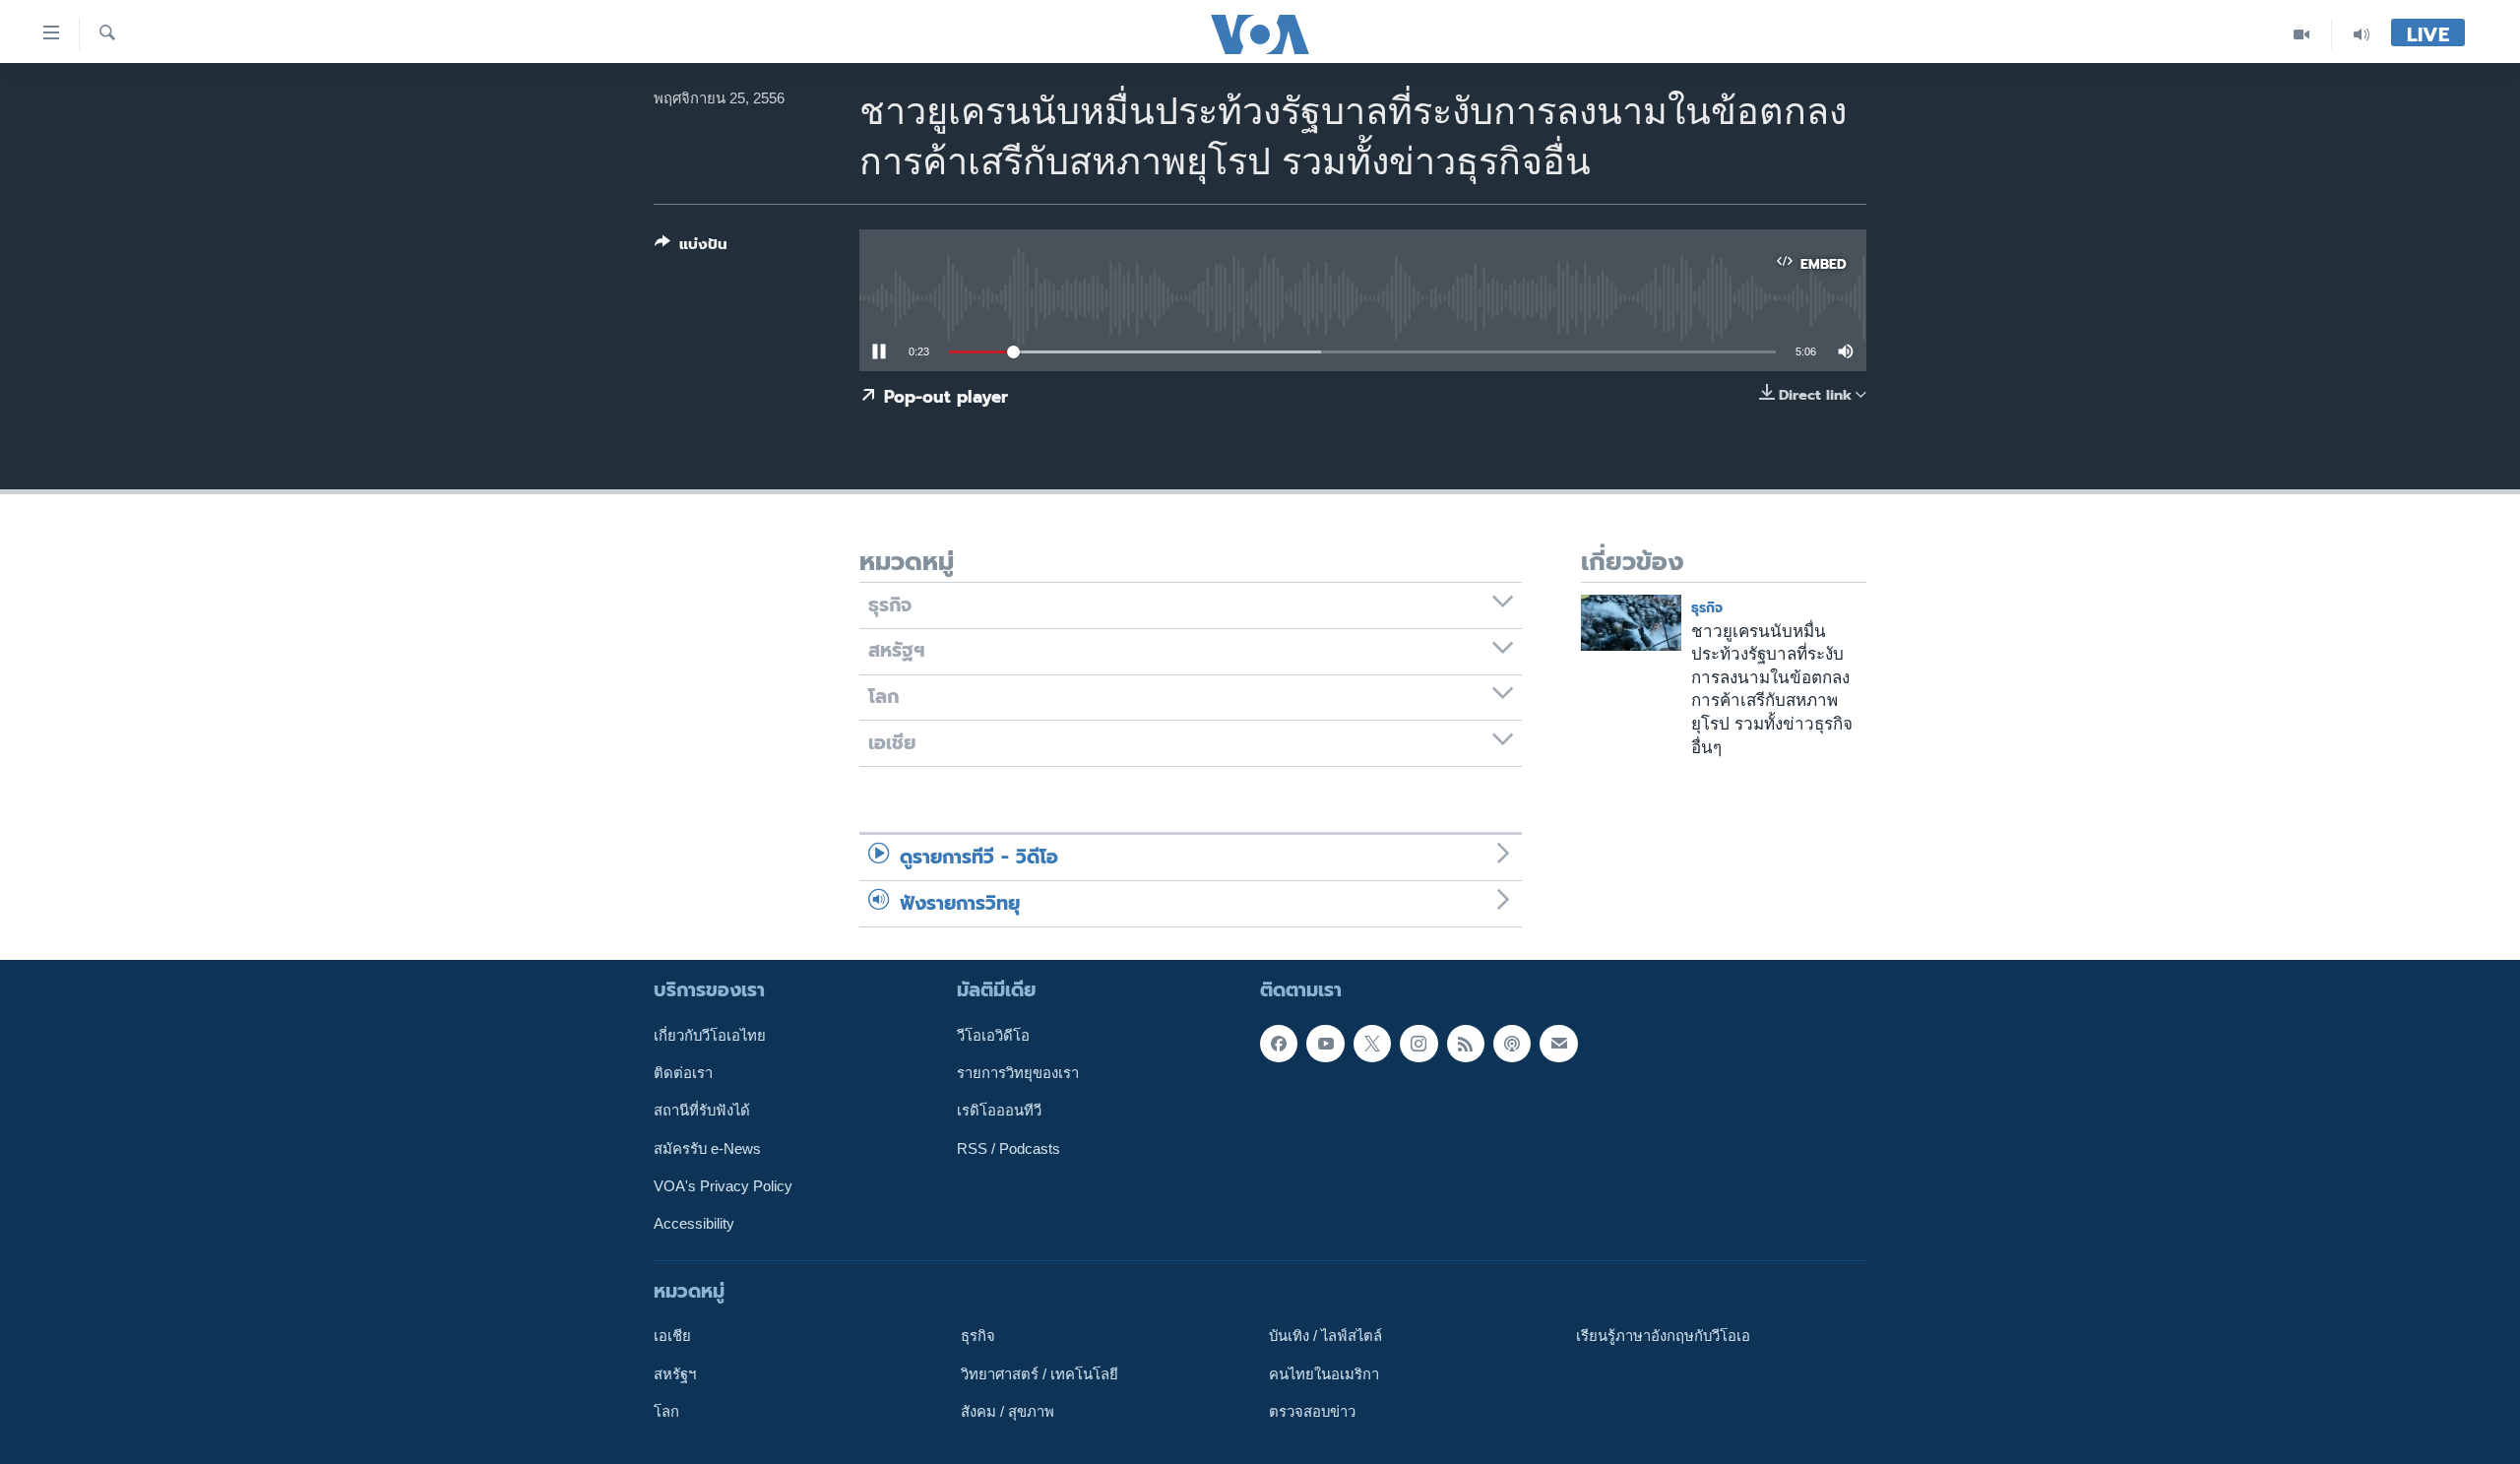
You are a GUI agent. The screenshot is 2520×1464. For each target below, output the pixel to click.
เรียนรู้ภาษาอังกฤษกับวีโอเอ (1663, 1336)
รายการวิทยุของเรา (1018, 1073)
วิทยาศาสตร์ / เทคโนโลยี (1039, 1373)
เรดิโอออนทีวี (999, 1111)
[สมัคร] (1558, 1044)
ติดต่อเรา (683, 1073)
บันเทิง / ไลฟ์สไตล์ (1325, 1336)
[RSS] (1466, 1044)
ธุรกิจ (1707, 608)
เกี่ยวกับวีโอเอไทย (710, 1036)
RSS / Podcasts (1008, 1148)
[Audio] (2362, 34)
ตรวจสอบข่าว (1312, 1412)
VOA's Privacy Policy (723, 1186)
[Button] (691, 248)
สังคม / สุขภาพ (1008, 1412)
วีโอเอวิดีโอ (993, 1036)
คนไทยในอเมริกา (1324, 1373)
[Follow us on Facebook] (1279, 1044)
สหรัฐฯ (675, 1373)
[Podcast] (1512, 1044)
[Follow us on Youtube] (1325, 1044)
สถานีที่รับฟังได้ (702, 1111)
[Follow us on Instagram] (1418, 1044)
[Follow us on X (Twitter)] (1372, 1044)
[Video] (2302, 34)
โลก (666, 1412)
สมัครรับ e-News (707, 1148)
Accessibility (694, 1224)
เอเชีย (672, 1336)
